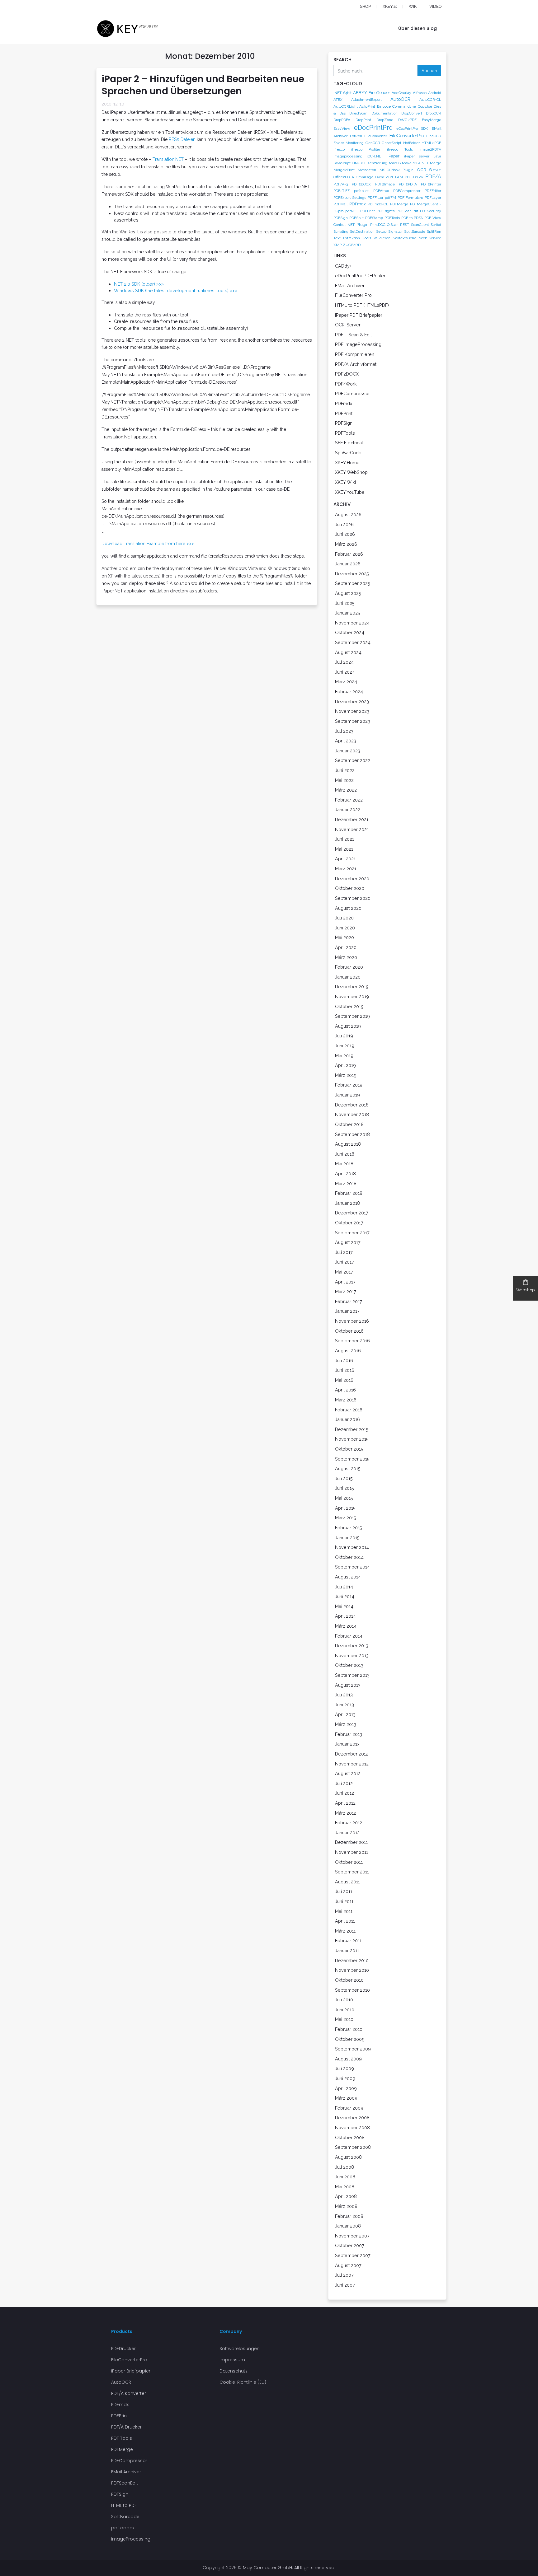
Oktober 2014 (349, 1557)
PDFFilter (375, 198)
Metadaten (367, 170)
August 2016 (348, 1351)
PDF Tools (122, 2438)
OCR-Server (348, 325)
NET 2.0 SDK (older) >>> (139, 284)
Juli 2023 (344, 731)
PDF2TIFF (342, 191)
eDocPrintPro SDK (412, 129)
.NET (337, 93)
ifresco (339, 149)
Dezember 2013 (352, 1646)
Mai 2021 (344, 849)
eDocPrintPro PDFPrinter (360, 276)
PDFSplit (356, 218)
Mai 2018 (344, 1164)
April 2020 (346, 947)
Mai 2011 (344, 1911)
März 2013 (346, 1724)
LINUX (357, 163)
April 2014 (345, 1616)
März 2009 (346, 2098)
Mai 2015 (344, 1498)
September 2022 (353, 760)
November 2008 (352, 2127)
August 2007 (348, 2265)
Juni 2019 (345, 1046)
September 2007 (353, 2255)
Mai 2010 (344, 2019)
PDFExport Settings (350, 198)
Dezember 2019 (352, 986)
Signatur (395, 231)
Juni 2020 (345, 928)
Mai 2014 (344, 1606)
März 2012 (346, 1813)
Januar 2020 (348, 977)
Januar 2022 (348, 809)
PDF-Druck (414, 177)
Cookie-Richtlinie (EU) (243, 2382)
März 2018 (346, 1183)
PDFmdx (358, 204)
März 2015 (346, 1518)
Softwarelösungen (240, 2349)
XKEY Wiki (345, 482)
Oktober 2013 (349, 1665)
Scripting (341, 231)
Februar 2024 (349, 692)
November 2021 (352, 829)
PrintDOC (378, 225)
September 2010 (352, 1990)
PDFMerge (399, 204)
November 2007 (352, 2236)
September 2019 (352, 1016)
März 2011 (345, 1931)
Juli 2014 (344, 1587)
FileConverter (376, 136)
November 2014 (352, 1547)
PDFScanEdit (407, 211)
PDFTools (392, 218)
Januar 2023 (348, 751)
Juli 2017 (344, 1252)
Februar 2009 (349, 2108)
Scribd (436, 225)
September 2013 (352, 1675)
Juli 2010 (344, 2000)
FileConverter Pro (353, 295)
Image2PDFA (430, 149)
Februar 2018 (349, 1193)
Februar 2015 (349, 1528)
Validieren (382, 238)
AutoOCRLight (346, 106)
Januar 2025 (348, 613)
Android (435, 93)
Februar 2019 (349, 1085)
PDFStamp (374, 218)
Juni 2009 (345, 2078)
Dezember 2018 (352, 1105)
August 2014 (348, 1577)
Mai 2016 (344, 1380)
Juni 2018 (345, 1154)
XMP (337, 245)
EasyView (342, 129)
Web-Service (430, 238)
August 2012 (348, 1773)
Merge (436, 163)
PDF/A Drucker (126, 2427)
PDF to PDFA (412, 218)
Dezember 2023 (352, 701)
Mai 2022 (344, 780)
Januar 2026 (348, 564)
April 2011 (345, 1921)
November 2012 (352, 1764)
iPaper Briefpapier (131, 2371)
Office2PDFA (344, 177)
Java (437, 156)
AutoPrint (367, 106)
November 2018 (352, 1114)
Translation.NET (168, 159)
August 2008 (348, 2157)
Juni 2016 (345, 1370)
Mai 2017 (344, 1272)
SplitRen (434, 231)
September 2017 (352, 1233)
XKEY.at (390, 6)
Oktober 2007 (350, 2245)
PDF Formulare (410, 198)
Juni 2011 (344, 1901)
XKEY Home (347, 463)
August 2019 (348, 1026)
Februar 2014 (349, 1636)
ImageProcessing (131, 2539)
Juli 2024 (344, 662)
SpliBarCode (348, 453)
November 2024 (352, 623)
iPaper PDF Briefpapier (359, 315)
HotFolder (411, 143)
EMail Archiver (350, 285)
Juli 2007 (344, 2275)
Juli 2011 (344, 1891)
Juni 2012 (345, 1793)
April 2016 (345, 1390)
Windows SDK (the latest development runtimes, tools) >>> (176, 290)
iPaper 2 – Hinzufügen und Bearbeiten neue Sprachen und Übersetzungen (203, 85)
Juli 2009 (345, 2068)
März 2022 (346, 790)
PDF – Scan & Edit (353, 335)
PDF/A (433, 177)
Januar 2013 (347, 1744)
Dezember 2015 (352, 1429)
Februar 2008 (349, 2216)
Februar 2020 (349, 967)
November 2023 (352, 711)
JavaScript (342, 163)
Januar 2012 (347, 1833)
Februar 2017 (349, 1301)
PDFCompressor (407, 191)
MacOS (395, 163)
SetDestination (362, 231)
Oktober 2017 (349, 1223)
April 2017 (345, 1282)
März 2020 (346, 957)
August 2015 (348, 1468)
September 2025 (353, 583)
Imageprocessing (348, 156)
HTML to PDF (124, 2505)
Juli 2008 (345, 2167)
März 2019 (346, 1075)
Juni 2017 (345, 1262)
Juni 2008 (345, 2177)
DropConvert (412, 113)
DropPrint (363, 120)
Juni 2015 (345, 1488)
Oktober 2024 (350, 632)
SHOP (365, 6)
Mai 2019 (344, 1056)
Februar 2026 (349, 554)
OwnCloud (384, 177)
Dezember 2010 (352, 1960)
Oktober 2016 (349, 1331)
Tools (367, 238)
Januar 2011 (347, 1950)
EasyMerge (432, 120)
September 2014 (352, 1567)
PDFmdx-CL (378, 204)
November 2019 (352, 996)
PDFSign (341, 218)
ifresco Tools (400, 149)
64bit (347, 93)
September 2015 (352, 1459)
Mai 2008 (345, 2187)
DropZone (385, 120)
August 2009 (348, 2059)
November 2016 (352, 1321)
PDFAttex (381, 191)
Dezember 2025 (352, 574)
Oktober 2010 (349, 1980)
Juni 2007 (345, 2285)
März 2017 (346, 1291)
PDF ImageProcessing (358, 344)
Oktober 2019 (349, 1006)
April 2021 (345, 859)
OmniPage (365, 177)
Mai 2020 (345, 937)
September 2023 (353, 721)
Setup (381, 231)
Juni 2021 (345, 839)
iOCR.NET (375, 156)
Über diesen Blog (418, 28)
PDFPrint (368, 211)
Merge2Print (344, 170)
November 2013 (352, 1655)
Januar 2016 (347, 1419)
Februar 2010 (349, 2029)
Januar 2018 (347, 1203)
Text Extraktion (347, 238)
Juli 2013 (344, 1695)
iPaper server (417, 156)
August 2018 (348, 1144)
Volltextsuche (405, 238)
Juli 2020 (344, 918)
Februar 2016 (349, 1410)
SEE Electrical (349, 443)
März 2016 (346, 1400)
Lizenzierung (376, 163)
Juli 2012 (344, 1783)
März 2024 (346, 682)
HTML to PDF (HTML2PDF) (362, 305)
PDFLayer (433, 198)
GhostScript (392, 143)
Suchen (429, 70)
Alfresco (420, 93)
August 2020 (348, 908)
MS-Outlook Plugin (396, 170)
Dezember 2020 (352, 879)
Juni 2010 (345, 2010)
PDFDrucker (123, 2349)
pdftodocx (123, 2528)
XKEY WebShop (351, 472)
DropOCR (434, 113)
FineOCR (434, 136)
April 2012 (345, 1803)
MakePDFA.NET (415, 163)
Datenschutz (234, 2371)
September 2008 (353, 2147)
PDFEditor (433, 191)
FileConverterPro (407, 136)
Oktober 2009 (350, 2039)
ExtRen (356, 136)
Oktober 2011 (349, 1862)
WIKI (413, 6)
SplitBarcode (415, 231)
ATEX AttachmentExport (358, 100)
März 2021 (346, 869)
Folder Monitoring (349, 143)
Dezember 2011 (351, 1842)
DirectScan (358, 113)
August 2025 (348, 593)
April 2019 (345, 1065)
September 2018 (352, 1134)
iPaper (394, 156)
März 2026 (346, 544)
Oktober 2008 (350, 2137)
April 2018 (345, 1173)
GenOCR (373, 143)
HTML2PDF (431, 143)
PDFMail (340, 204)
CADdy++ (345, 266)
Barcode (384, 106)
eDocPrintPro (373, 128)
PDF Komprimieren (355, 354)
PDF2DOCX (361, 184)
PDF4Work (346, 384)
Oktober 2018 (349, 1124)
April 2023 (346, 741)
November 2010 (352, 1970)
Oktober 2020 (350, 888)
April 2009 (346, 2088)
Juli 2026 (344, 524)
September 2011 (352, 1872)
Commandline (404, 106)
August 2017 (348, 1242)
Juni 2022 (345, 770)
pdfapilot (361, 191)
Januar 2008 (348, 2226)
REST (405, 225)
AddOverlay (401, 93)
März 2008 (346, 2206)
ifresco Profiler (366, 149)
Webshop (526, 1290)
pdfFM (390, 198)
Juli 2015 (344, 1478)
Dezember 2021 (352, 819)
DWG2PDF (407, 120)
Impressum (232, 2360)
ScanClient (420, 225)
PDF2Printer (431, 184)
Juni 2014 (345, 1596)
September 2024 (353, 642)
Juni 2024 (345, 672)
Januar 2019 (347, 1095)
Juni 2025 (345, 603)
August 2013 (348, 1685)
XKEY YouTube (350, 492)
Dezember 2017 (352, 1213)
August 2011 (347, 1882)
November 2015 (352, 1439)
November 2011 (352, 1852)
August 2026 (348, 514)
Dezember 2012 (352, 1754)
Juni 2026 (345, 534)
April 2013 (345, 1714)
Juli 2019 (344, 1036)
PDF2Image (385, 184)
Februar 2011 (348, 1940)
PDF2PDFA (408, 184)
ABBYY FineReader (371, 92)
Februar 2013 (349, 1734)
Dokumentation (385, 113)
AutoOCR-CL (430, 100)
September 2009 (353, 2049)
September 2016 (352, 1341)
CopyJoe (425, 106)
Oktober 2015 (349, 1449)
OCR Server (429, 170)
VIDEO (436, 6)
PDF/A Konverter (129, 2393)
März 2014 (346, 1626)
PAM (399, 177)
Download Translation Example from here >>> (148, 544)
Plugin (363, 224)
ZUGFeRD (352, 245)
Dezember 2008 (352, 2118)
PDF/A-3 (341, 184)
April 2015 (345, 1508)
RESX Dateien (182, 139)
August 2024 (348, 652)
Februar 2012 (349, 1823)
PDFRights (386, 211)
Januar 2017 (347, 1311)
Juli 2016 (344, 1360)
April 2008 (346, 2196)
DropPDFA (342, 120)
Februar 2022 (349, 800)
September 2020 (353, 898)
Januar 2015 (347, 1538)
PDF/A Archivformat (356, 364)
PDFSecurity (431, 211)
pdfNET (352, 211)
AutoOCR (400, 99)
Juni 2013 (345, 1705)
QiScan (393, 225)
